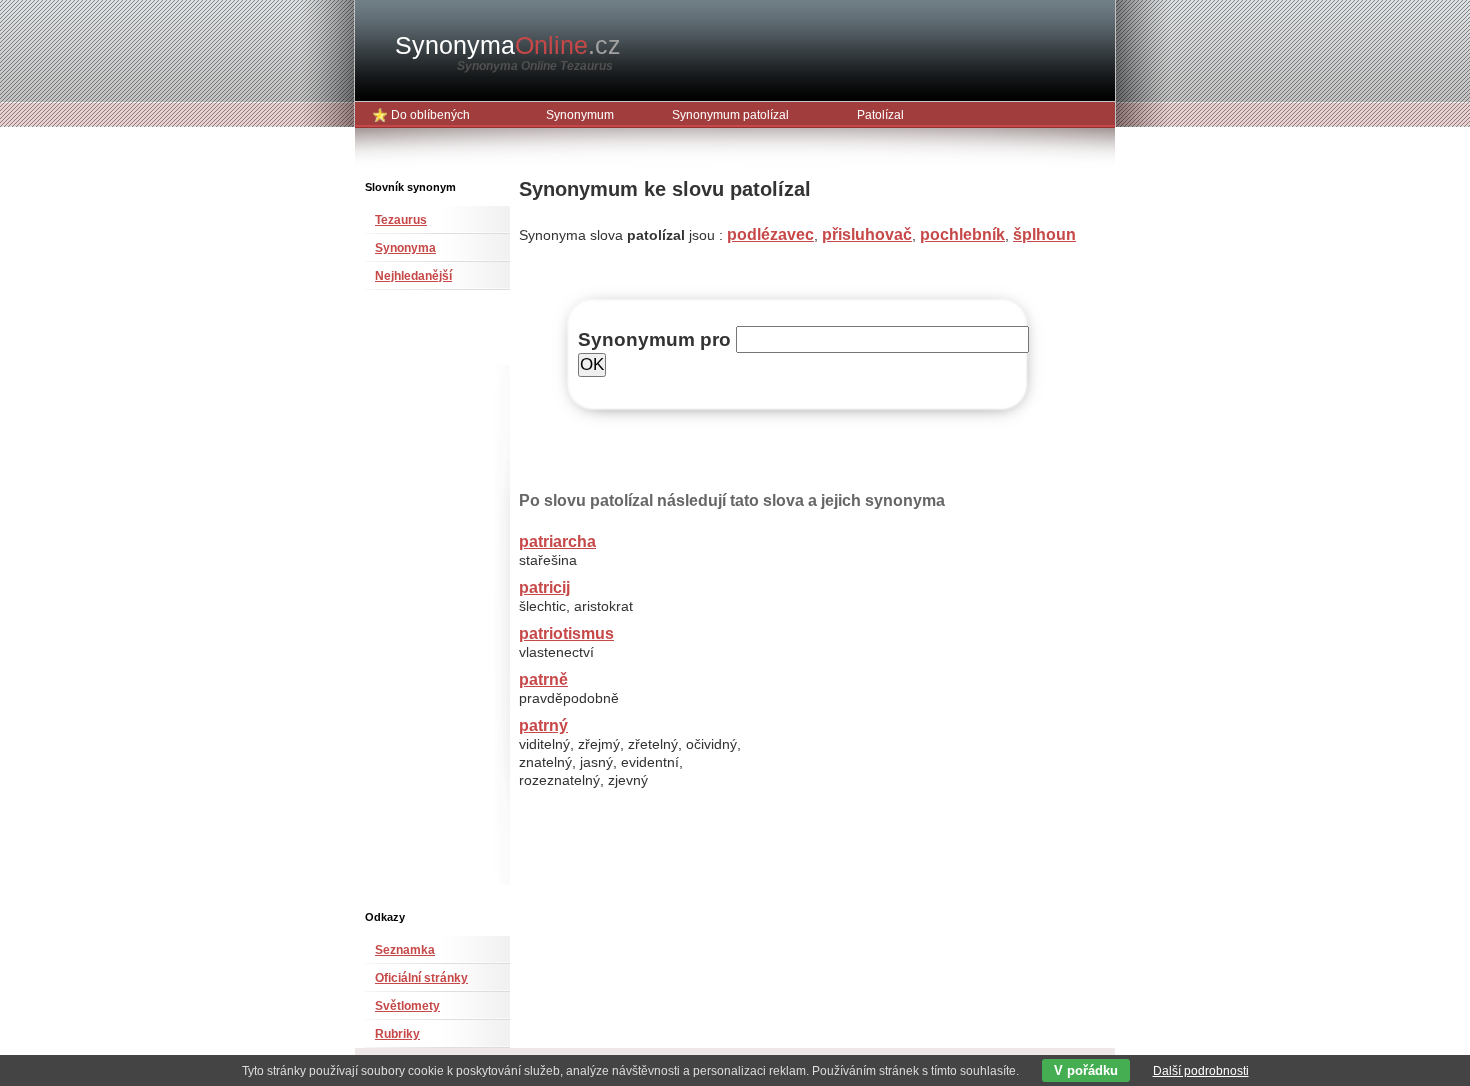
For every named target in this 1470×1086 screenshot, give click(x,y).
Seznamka (405, 950)
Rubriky (397, 1034)
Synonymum (580, 115)
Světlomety (407, 1006)
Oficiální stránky (421, 978)
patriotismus (566, 633)
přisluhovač (867, 234)
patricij (544, 587)
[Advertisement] (425, 608)
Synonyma (508, 45)
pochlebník (962, 234)
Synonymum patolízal (730, 115)
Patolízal (880, 115)
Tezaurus (401, 220)
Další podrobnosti (1201, 1071)
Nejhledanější (413, 276)
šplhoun (1044, 234)
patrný (543, 725)
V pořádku (1086, 1070)
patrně (543, 679)
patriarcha (557, 541)
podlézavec (770, 234)
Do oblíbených (430, 115)
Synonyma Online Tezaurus (535, 66)
